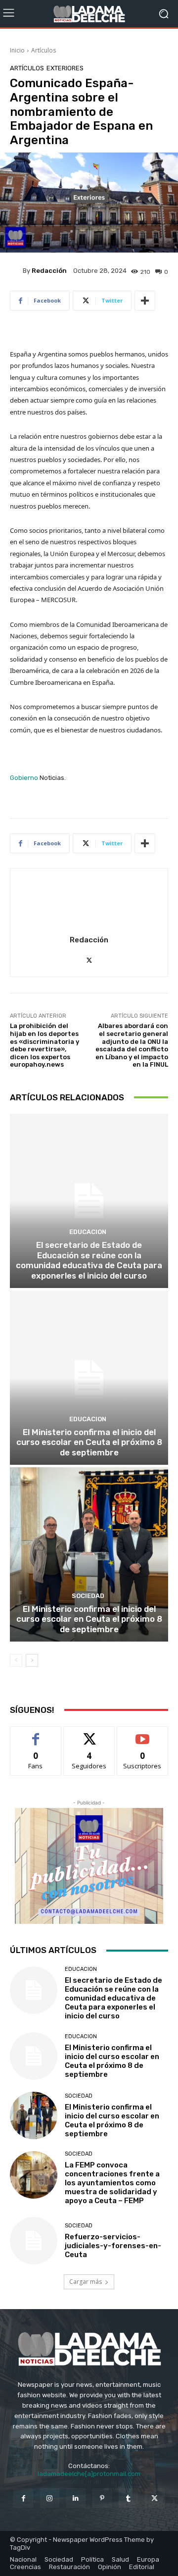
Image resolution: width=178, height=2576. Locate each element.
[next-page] (32, 1660)
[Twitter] (89, 958)
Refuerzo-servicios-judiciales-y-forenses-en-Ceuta (113, 2246)
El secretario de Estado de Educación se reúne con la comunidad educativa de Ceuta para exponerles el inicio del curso (89, 1260)
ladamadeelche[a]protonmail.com (89, 2474)
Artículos (44, 50)
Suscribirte (143, 1734)
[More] (145, 301)
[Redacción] (16, 270)
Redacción (49, 271)
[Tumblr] (128, 2498)
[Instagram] (50, 2498)
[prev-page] (16, 1660)
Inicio (17, 50)
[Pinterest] (102, 2498)
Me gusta (36, 1734)
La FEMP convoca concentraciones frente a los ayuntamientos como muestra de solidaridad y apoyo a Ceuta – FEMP (112, 2183)
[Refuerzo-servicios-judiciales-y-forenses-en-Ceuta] (34, 2241)
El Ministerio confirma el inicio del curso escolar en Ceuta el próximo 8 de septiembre (89, 1442)
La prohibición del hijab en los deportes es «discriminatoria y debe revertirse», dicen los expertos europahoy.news (44, 1045)
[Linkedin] (76, 2498)
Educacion (88, 1232)
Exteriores (65, 68)
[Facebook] (23, 2498)
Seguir (89, 1734)
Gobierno (24, 778)
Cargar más (86, 2282)
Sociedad (88, 1596)
